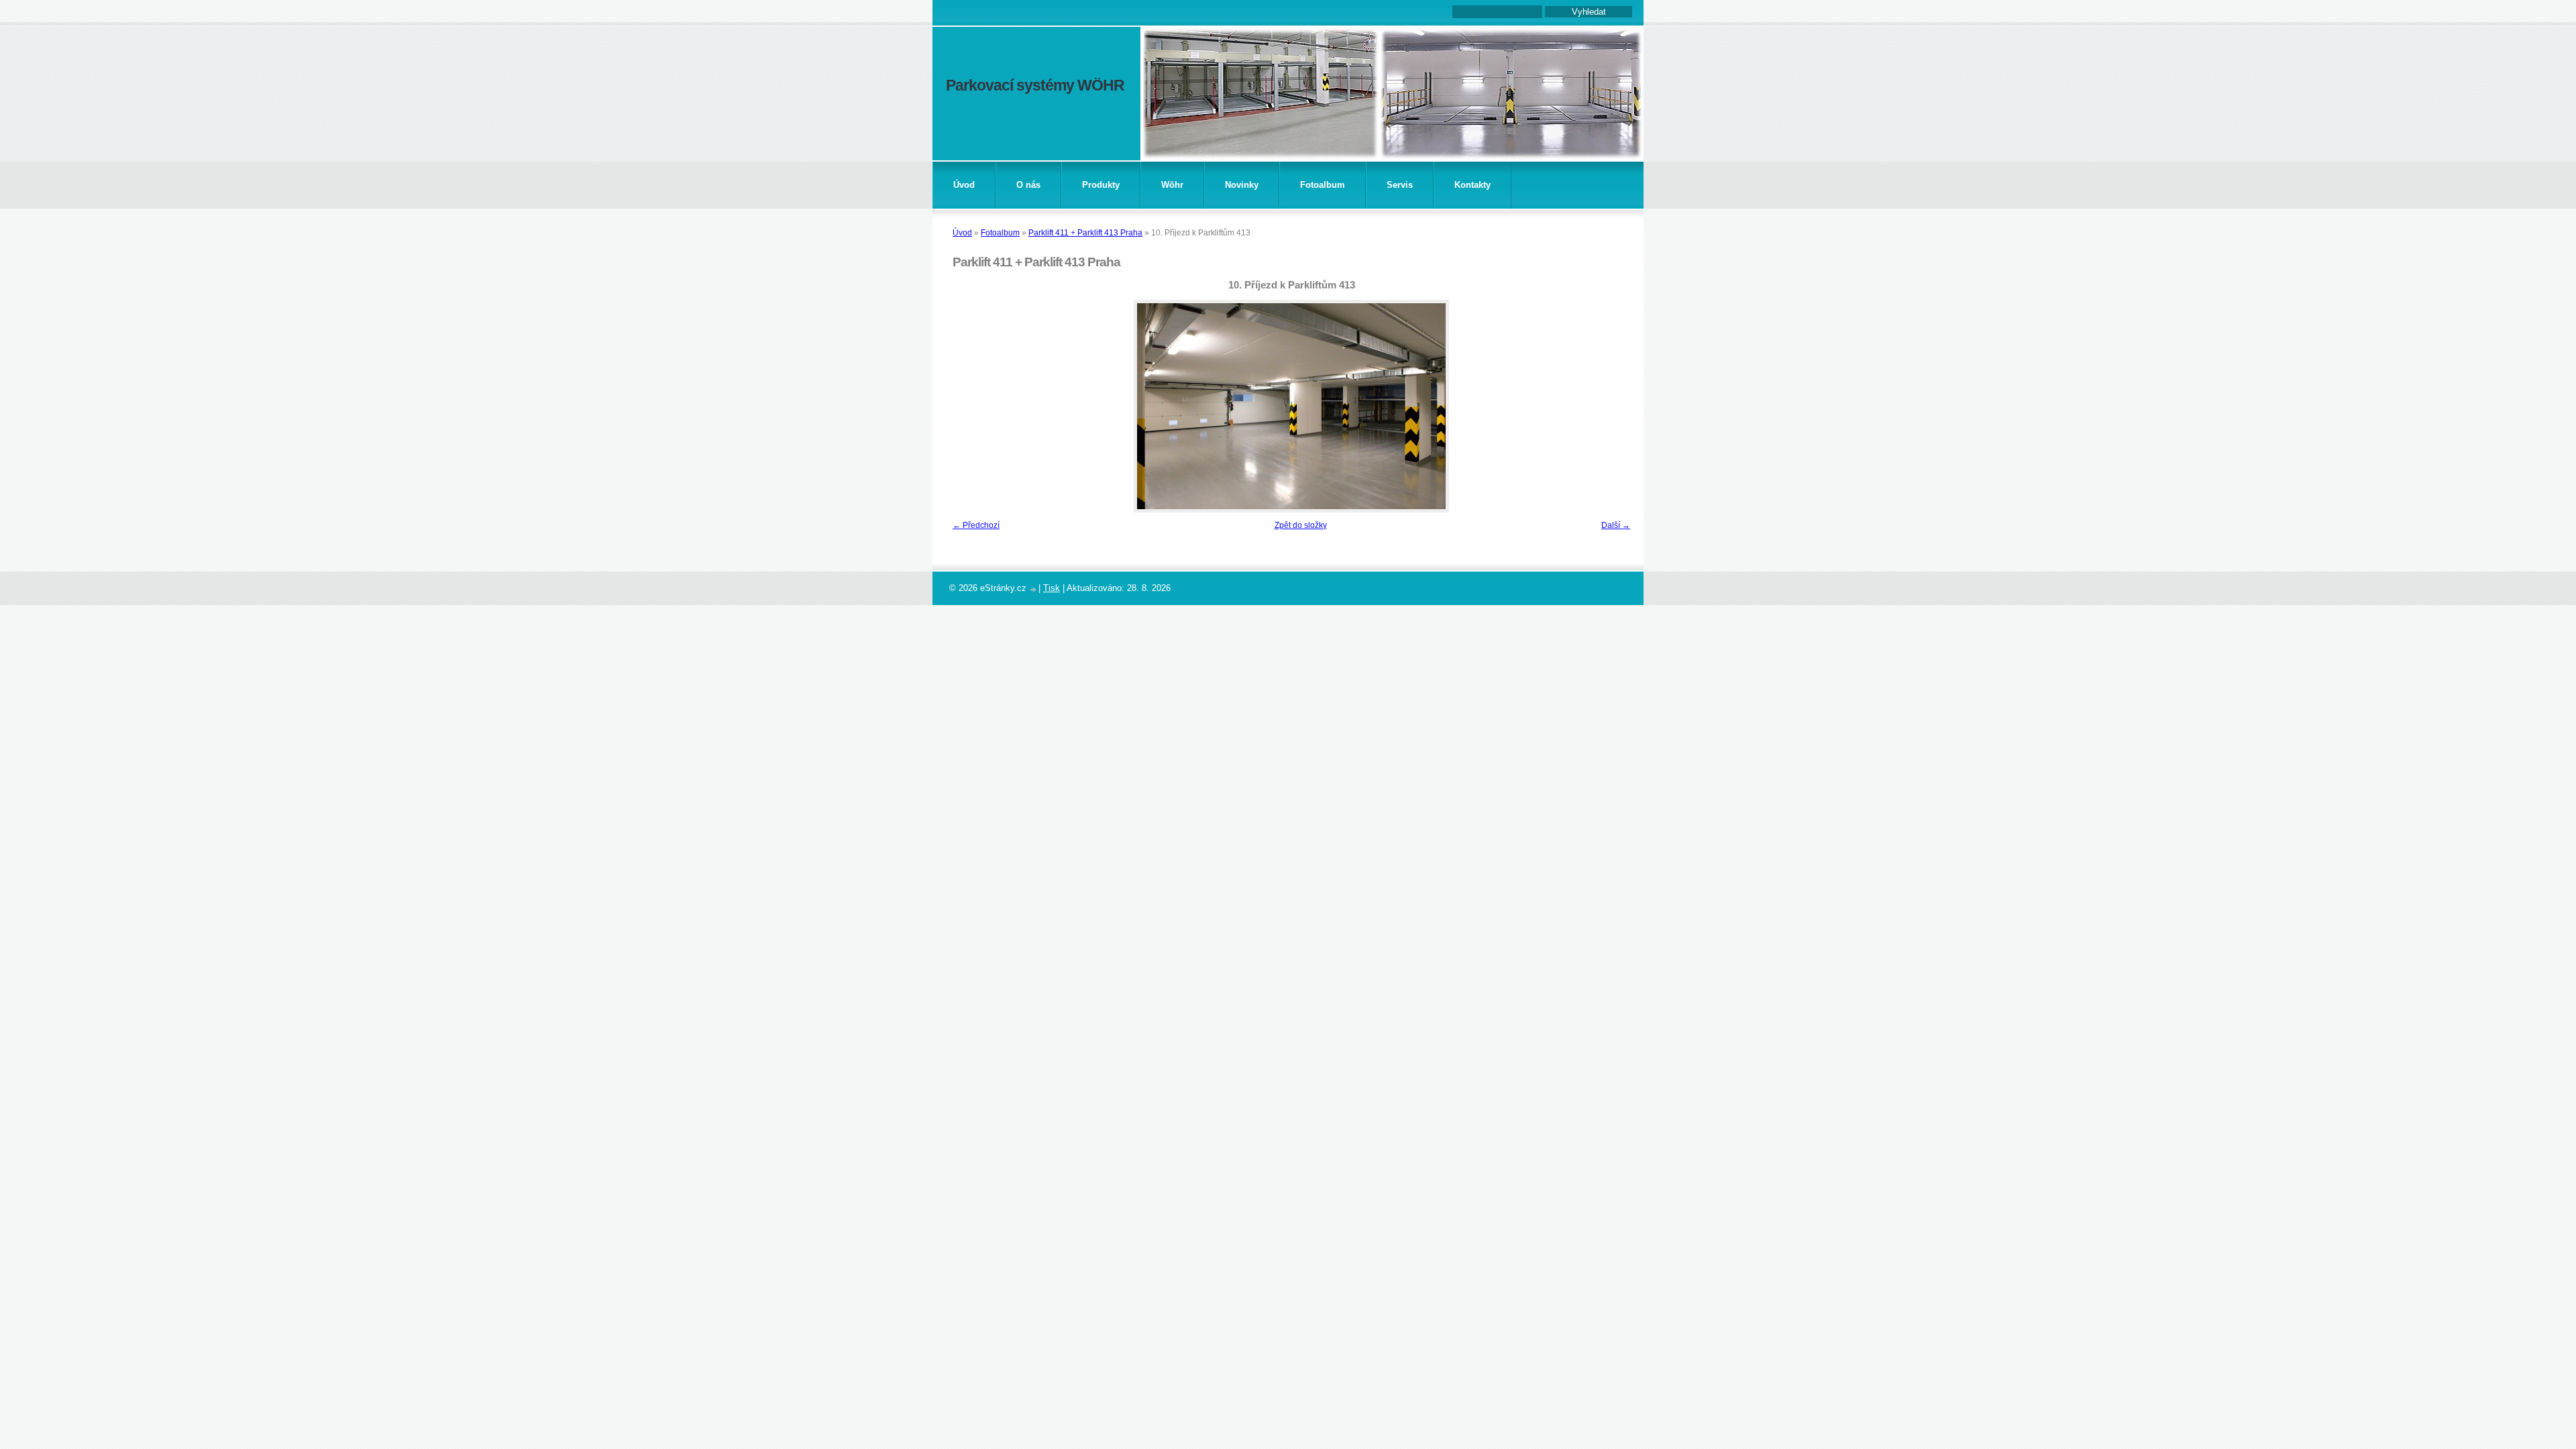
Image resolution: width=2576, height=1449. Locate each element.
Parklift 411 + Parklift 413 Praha (1085, 233)
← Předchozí (976, 525)
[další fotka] (1615, 406)
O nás (1028, 185)
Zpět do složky (1301, 525)
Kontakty (1472, 185)
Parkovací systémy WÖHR (1035, 85)
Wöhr (1172, 185)
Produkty (1101, 185)
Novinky (1242, 185)
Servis (1400, 185)
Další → (1616, 525)
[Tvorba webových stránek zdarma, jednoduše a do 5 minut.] (1034, 589)
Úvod (964, 185)
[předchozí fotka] (968, 406)
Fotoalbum (1323, 185)
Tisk (1052, 588)
